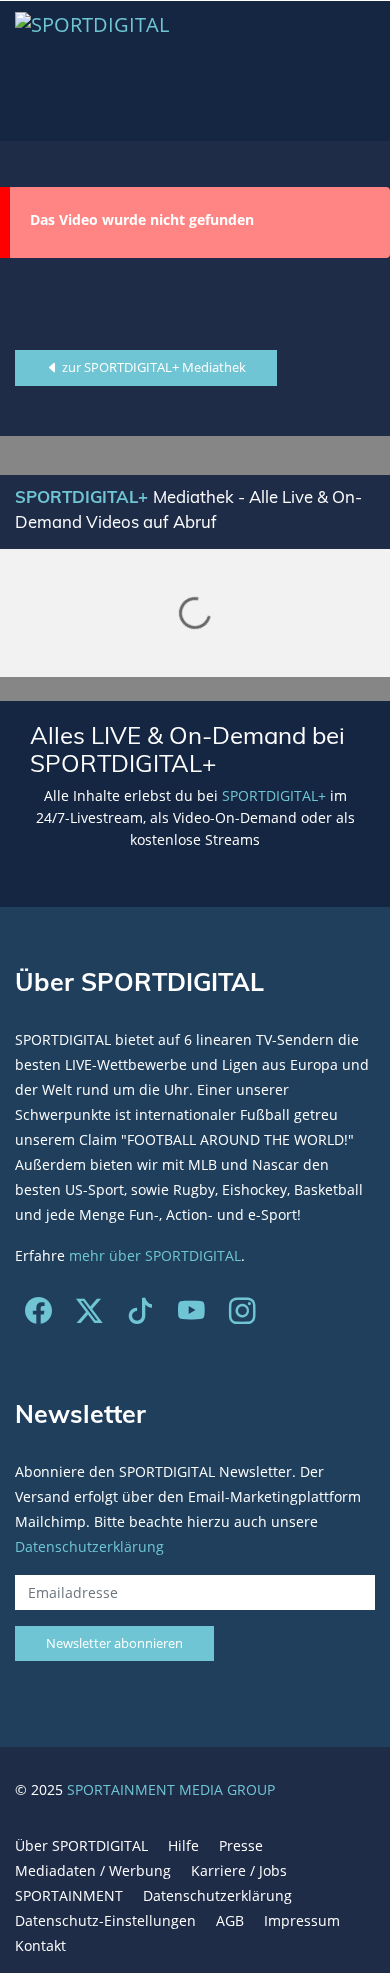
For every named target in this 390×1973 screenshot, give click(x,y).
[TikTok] (140, 1315)
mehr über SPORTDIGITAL (155, 1255)
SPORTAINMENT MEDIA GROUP (171, 1789)
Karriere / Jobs (239, 1870)
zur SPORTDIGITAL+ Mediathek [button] (152, 367)
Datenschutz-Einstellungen (105, 1920)
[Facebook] (38, 1315)
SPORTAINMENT (69, 1895)
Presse (241, 1845)
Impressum (302, 1920)
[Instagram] (242, 1315)
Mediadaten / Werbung (93, 1870)
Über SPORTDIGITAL (81, 1845)
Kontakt (40, 1945)
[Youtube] (191, 1315)
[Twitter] (89, 1315)
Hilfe (183, 1845)
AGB (230, 1920)
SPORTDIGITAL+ (274, 795)
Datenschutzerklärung (89, 1546)
